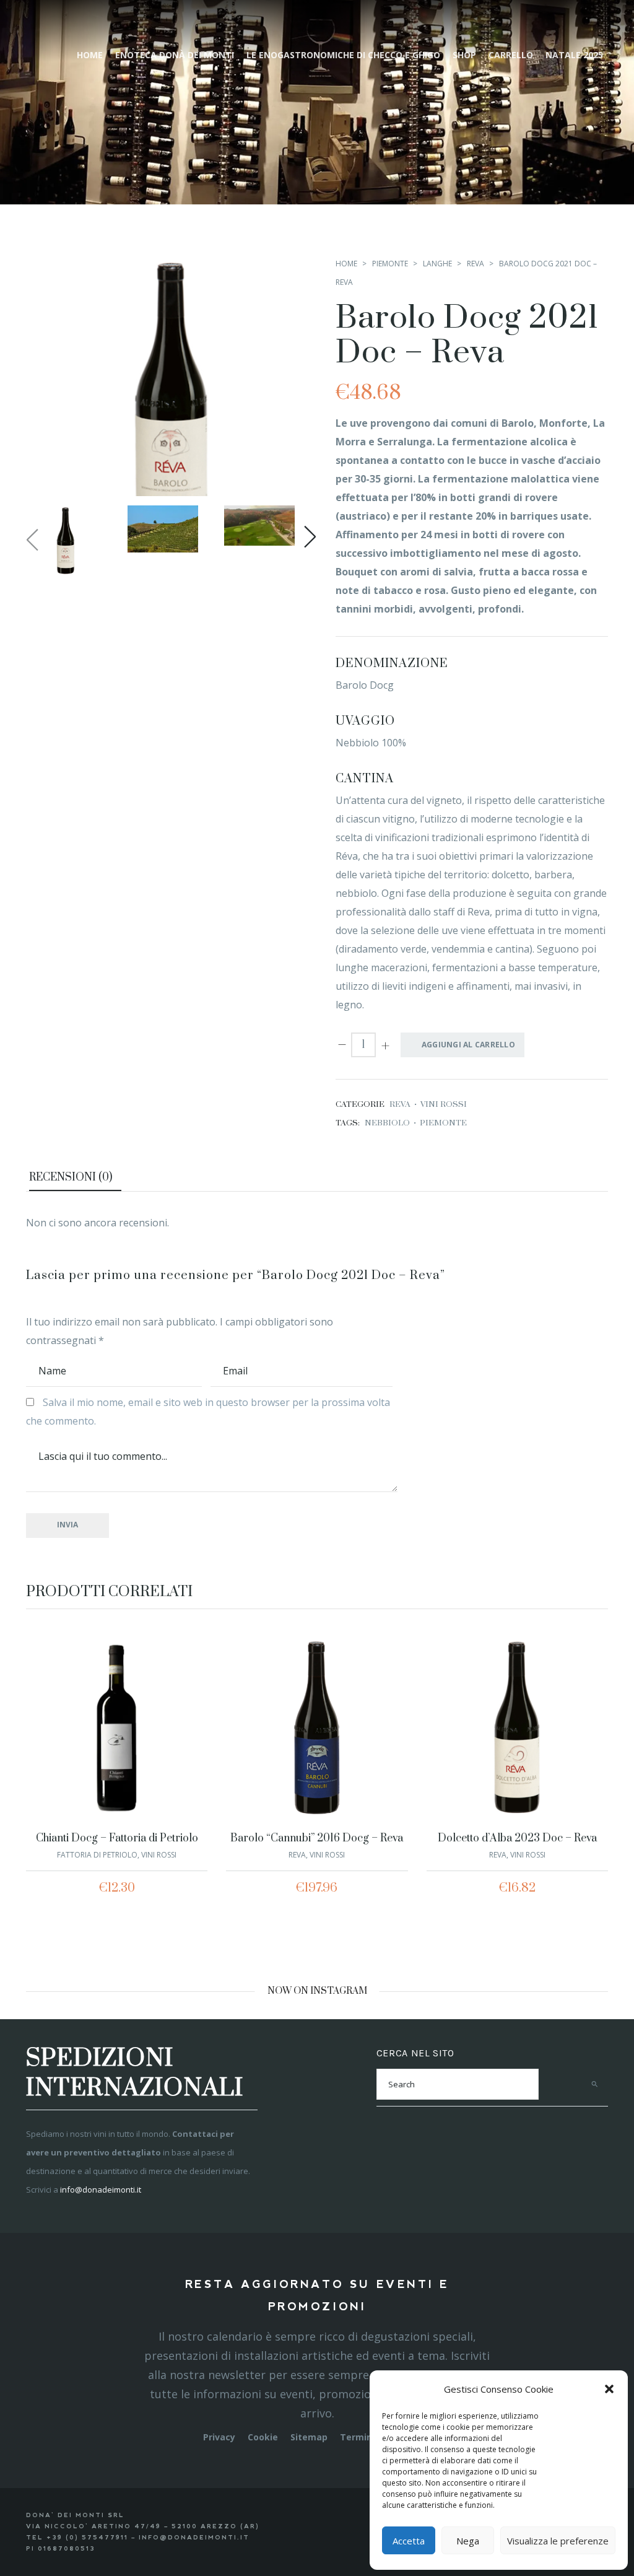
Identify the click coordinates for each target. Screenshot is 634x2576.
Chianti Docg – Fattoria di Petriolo (117, 1838)
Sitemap (309, 2437)
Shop (464, 55)
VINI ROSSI (444, 1104)
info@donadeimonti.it (101, 2190)
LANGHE (437, 264)
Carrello (511, 55)
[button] (609, 2389)
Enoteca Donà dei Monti (175, 55)
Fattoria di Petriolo (97, 1855)
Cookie (263, 2437)
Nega (468, 2541)
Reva (475, 264)
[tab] (75, 1179)
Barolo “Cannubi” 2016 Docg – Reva (317, 1838)
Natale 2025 (574, 55)
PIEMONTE (390, 264)
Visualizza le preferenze (558, 2541)
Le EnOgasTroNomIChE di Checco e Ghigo (343, 55)
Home (90, 55)
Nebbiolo (387, 1123)
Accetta (409, 2541)
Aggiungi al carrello (468, 1045)
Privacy (219, 2437)
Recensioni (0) (71, 1177)
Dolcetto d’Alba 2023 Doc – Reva (517, 1838)
